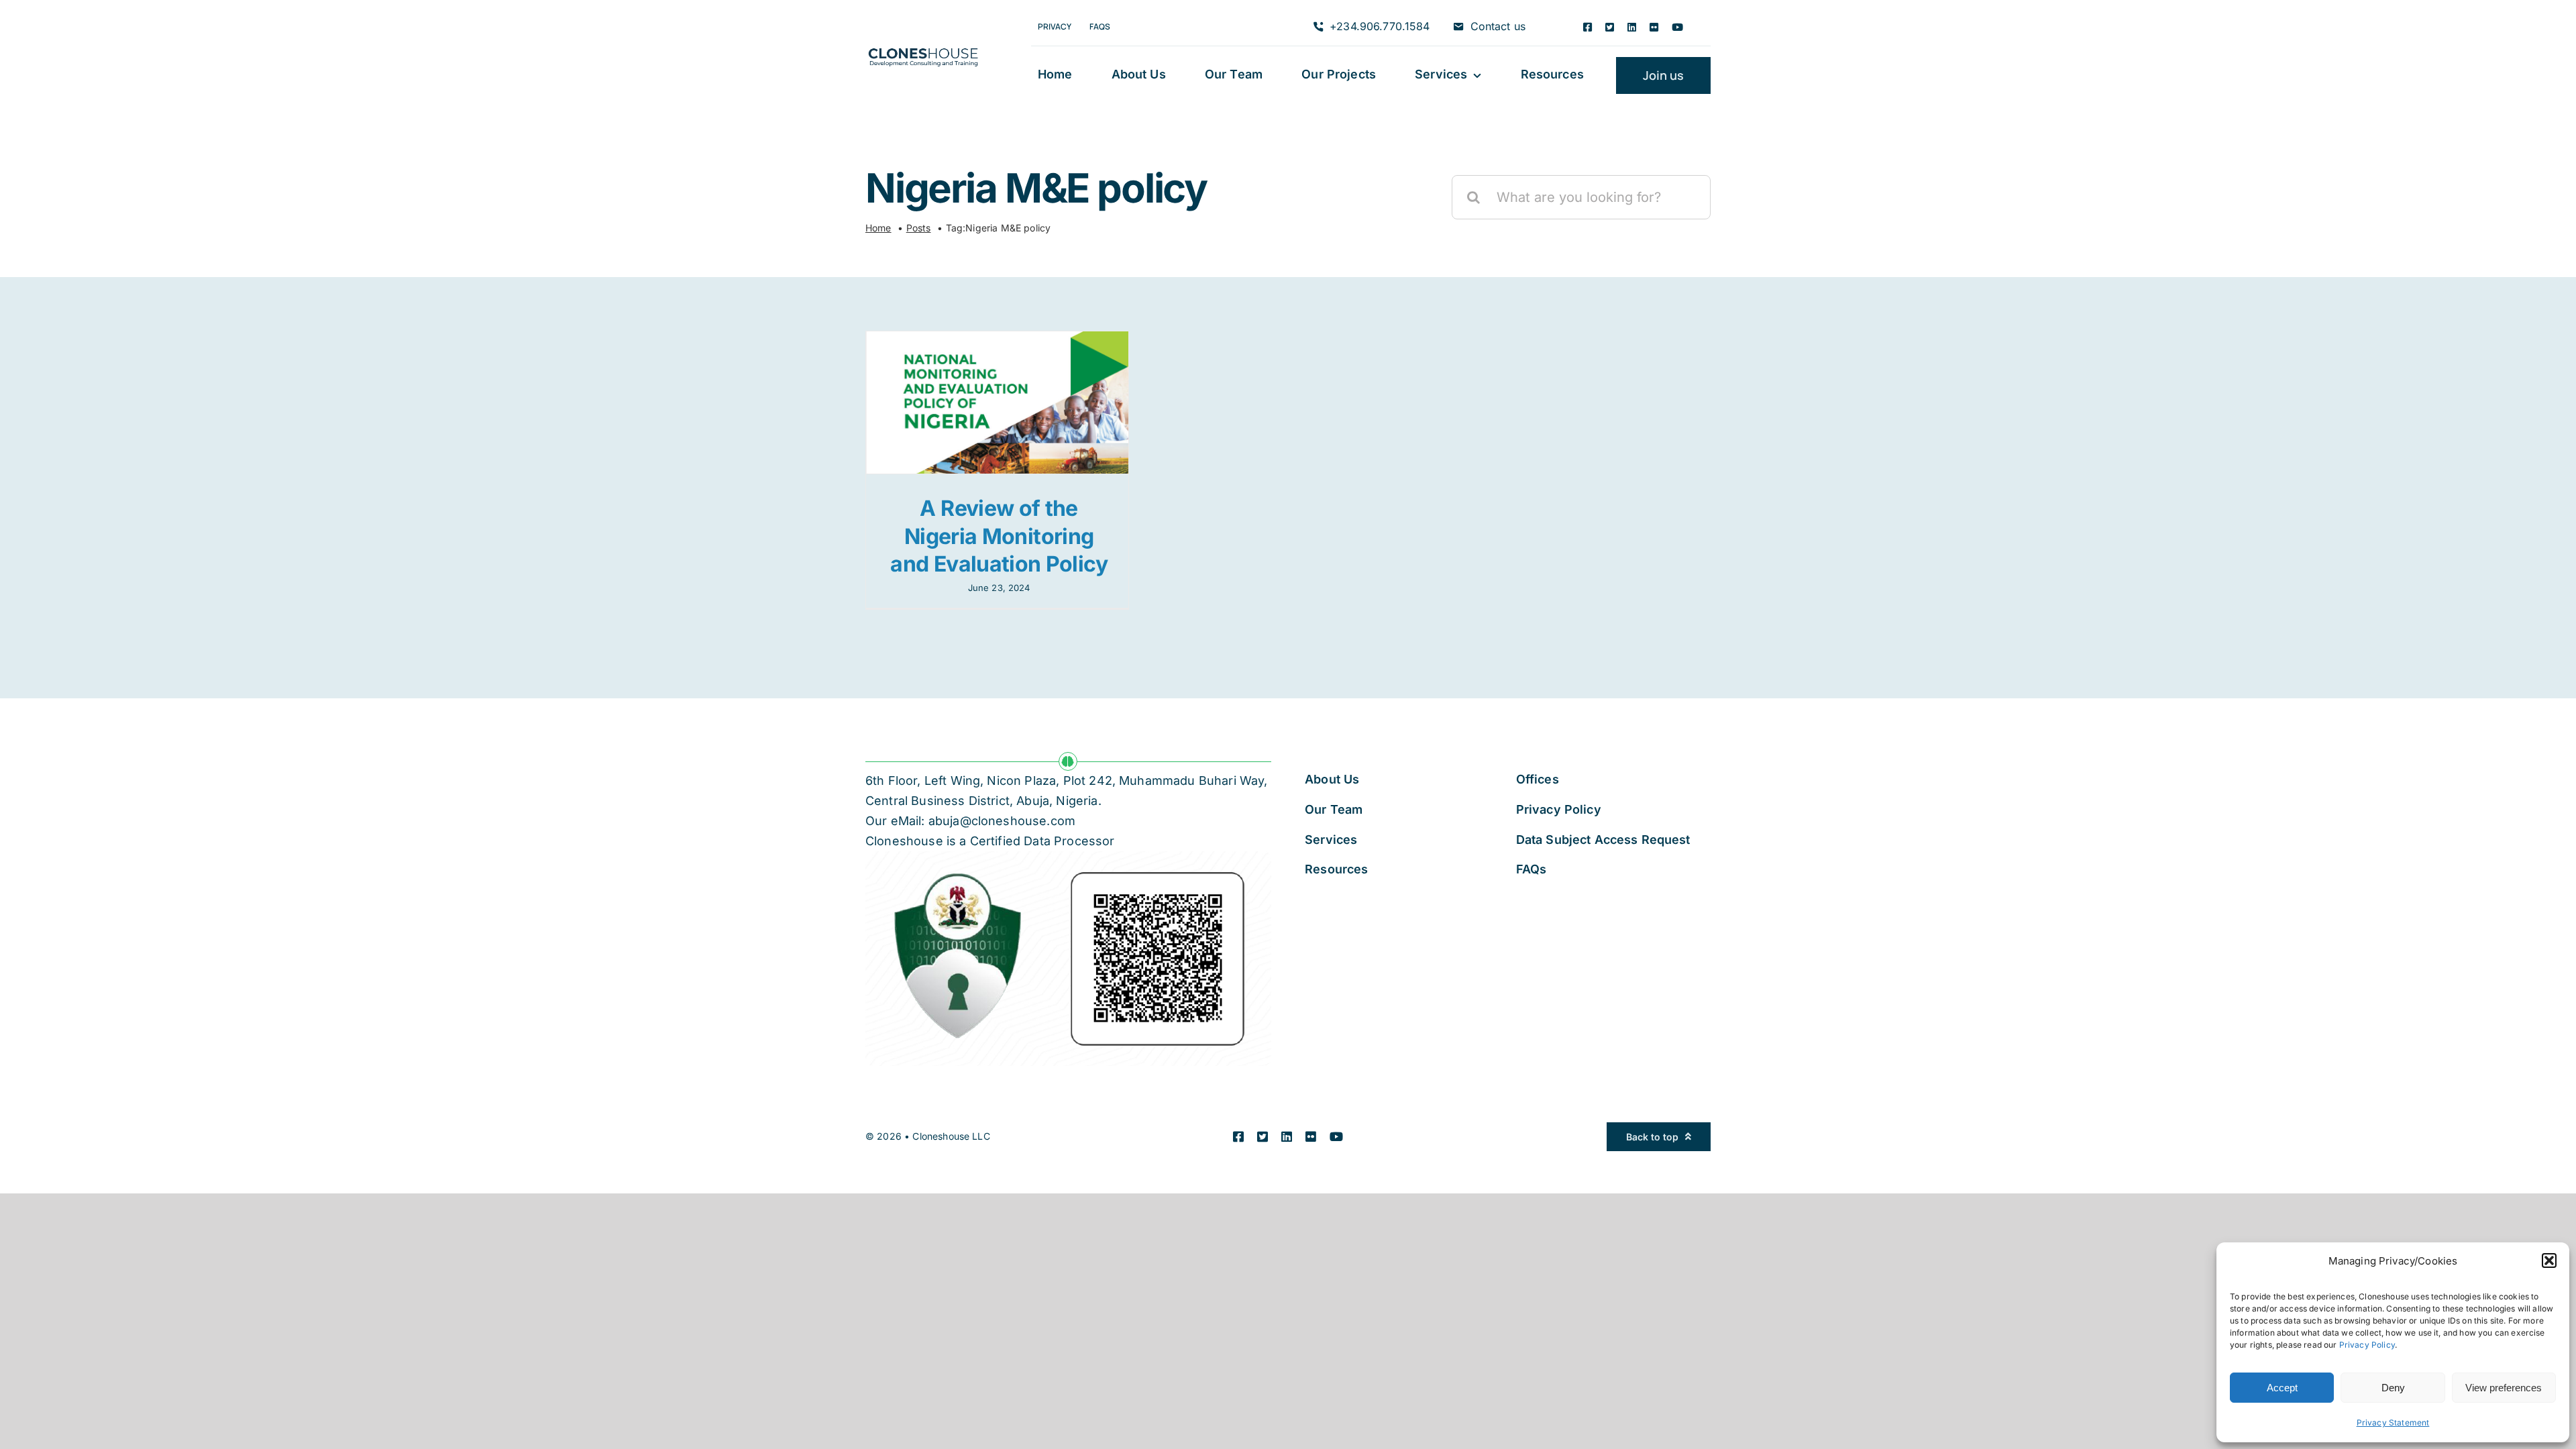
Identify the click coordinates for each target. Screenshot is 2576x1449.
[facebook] (1588, 27)
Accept (2282, 1388)
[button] (2549, 1260)
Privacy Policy (2367, 1345)
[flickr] (1654, 27)
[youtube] (1677, 27)
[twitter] (1610, 27)
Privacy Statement (2393, 1423)
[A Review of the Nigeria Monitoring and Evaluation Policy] (997, 402)
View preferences (2504, 1388)
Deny (2393, 1388)
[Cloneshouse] (923, 46)
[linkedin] (1632, 27)
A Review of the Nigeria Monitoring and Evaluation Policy (999, 536)
